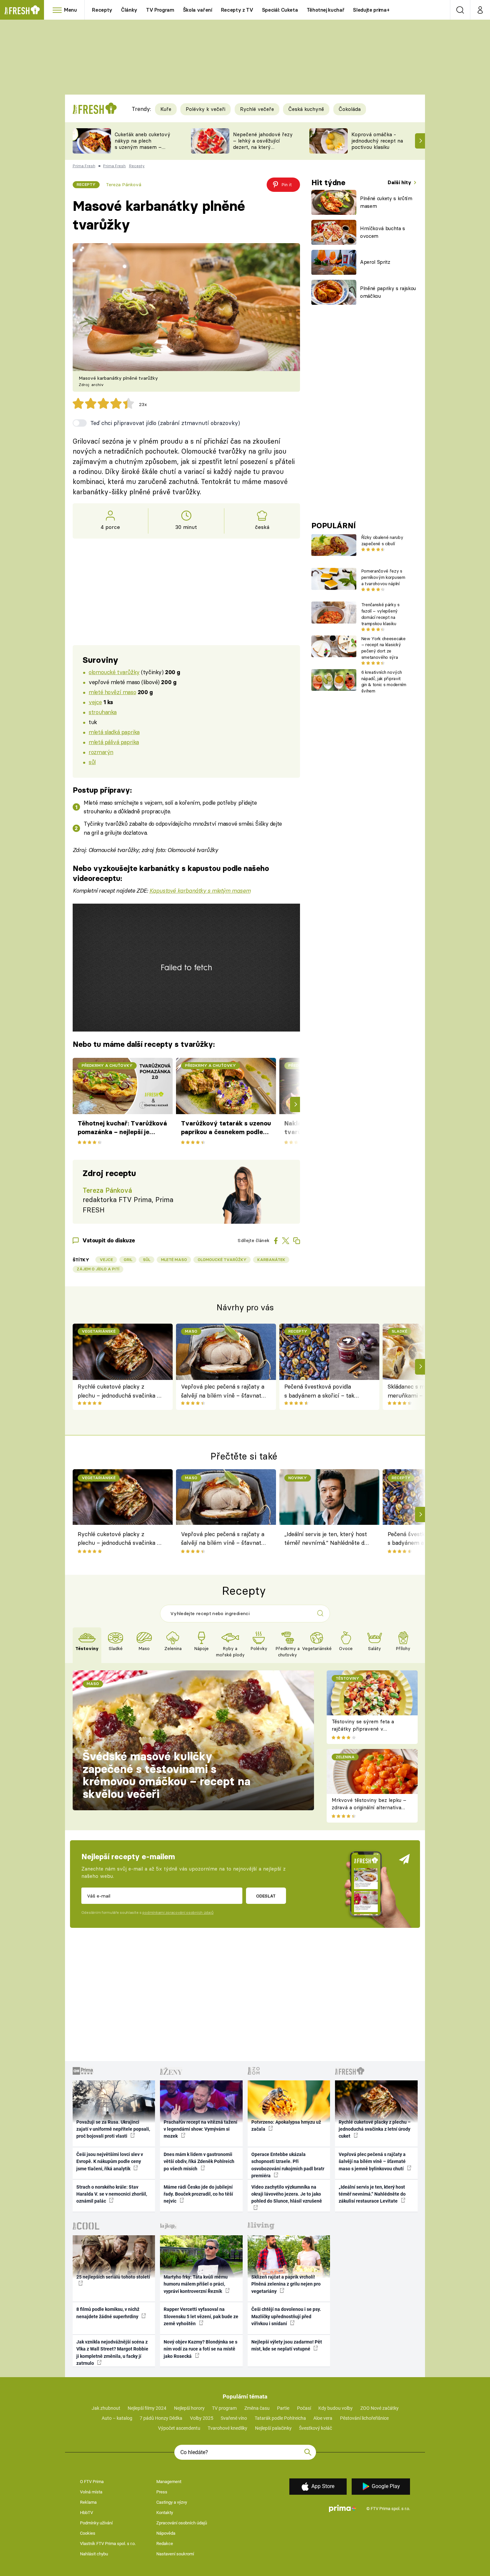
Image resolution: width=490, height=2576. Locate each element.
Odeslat (266, 1896)
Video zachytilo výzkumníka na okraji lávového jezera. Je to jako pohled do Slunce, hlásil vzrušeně (287, 2194)
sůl (92, 762)
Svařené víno (234, 2418)
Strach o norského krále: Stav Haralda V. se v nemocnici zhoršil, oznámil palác (112, 2194)
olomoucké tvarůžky (114, 672)
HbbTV (86, 2513)
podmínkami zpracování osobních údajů (178, 1913)
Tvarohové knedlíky (227, 2428)
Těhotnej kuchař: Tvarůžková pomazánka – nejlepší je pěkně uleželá (122, 1128)
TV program (224, 2408)
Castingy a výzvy (172, 2502)
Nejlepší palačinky (273, 2428)
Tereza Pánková (124, 185)
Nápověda (166, 2533)
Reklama (88, 2502)
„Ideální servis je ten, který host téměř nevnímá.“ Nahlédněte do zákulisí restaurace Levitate (326, 1539)
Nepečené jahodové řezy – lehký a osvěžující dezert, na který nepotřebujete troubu (263, 144)
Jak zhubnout (106, 2408)
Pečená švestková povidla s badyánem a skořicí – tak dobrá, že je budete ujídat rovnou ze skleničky (319, 1391)
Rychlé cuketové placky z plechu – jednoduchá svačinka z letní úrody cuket (119, 1391)
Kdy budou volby (335, 2408)
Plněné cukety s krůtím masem (386, 202)
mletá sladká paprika (114, 732)
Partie (283, 2408)
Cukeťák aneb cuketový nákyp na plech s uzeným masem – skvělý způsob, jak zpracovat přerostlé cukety (142, 150)
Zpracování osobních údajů (182, 2523)
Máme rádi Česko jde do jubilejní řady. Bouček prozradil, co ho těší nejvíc (198, 2194)
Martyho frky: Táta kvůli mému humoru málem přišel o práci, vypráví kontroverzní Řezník (196, 2284)
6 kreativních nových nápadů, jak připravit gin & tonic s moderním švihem (384, 681)
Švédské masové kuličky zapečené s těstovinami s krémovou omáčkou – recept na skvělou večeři (166, 1775)
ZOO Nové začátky (379, 2408)
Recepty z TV (237, 10)
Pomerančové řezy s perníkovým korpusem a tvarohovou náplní (383, 577)
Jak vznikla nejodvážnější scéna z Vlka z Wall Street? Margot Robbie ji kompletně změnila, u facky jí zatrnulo (112, 2353)
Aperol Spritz (375, 262)
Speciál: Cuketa (280, 10)
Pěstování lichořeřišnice (364, 2418)
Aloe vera (323, 2418)
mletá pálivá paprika (114, 742)
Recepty (102, 10)
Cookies (88, 2533)
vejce (95, 702)
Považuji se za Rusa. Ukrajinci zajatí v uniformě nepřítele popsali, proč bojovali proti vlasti (113, 2129)
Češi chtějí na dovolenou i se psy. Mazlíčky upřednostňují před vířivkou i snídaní (286, 2316)
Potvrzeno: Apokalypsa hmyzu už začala (286, 2126)
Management (169, 2482)
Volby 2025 (202, 2418)
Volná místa (91, 2492)
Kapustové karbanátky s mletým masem (200, 890)
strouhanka (103, 712)
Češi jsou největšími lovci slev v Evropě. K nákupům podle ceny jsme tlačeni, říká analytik (110, 2161)
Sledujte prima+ (371, 10)
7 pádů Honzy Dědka (161, 2418)
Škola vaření (198, 10)
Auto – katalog (117, 2418)
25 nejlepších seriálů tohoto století (113, 2277)
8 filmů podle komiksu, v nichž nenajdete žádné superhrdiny (108, 2313)
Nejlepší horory (189, 2408)
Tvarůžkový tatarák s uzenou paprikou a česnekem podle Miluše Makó (226, 1128)
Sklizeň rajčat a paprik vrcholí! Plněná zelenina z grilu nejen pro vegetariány (286, 2284)
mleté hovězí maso (112, 692)
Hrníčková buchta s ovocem (382, 232)
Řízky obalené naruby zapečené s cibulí (382, 540)
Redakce (165, 2544)
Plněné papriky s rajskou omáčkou (388, 292)
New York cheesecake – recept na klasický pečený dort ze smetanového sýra (383, 648)
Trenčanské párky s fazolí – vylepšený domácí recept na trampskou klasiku (380, 614)
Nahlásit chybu (94, 2554)
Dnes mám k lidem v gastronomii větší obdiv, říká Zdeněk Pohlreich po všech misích (199, 2161)
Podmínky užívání (96, 2523)
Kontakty (165, 2513)
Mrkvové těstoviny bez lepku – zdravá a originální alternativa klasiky (369, 1808)
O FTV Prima (92, 2482)
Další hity (400, 182)
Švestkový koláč (315, 2428)
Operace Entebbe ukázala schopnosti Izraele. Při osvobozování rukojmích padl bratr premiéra (288, 2165)
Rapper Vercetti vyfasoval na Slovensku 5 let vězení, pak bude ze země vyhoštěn (201, 2316)
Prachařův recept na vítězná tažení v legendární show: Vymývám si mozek (200, 2129)
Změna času (257, 2408)
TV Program (160, 10)
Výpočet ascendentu (179, 2428)
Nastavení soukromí (175, 2554)
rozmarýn (101, 752)
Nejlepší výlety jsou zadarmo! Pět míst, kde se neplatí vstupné (287, 2345)
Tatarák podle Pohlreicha (280, 2418)
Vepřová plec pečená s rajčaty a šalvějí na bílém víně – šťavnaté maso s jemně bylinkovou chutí (223, 1391)
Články (129, 10)
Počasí (304, 2408)
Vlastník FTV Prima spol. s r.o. (108, 2544)
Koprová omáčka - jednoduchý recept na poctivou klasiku (377, 141)
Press (162, 2492)
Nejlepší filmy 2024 (147, 2408)
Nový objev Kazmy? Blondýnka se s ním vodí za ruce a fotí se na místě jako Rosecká (200, 2349)
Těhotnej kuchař (326, 10)
